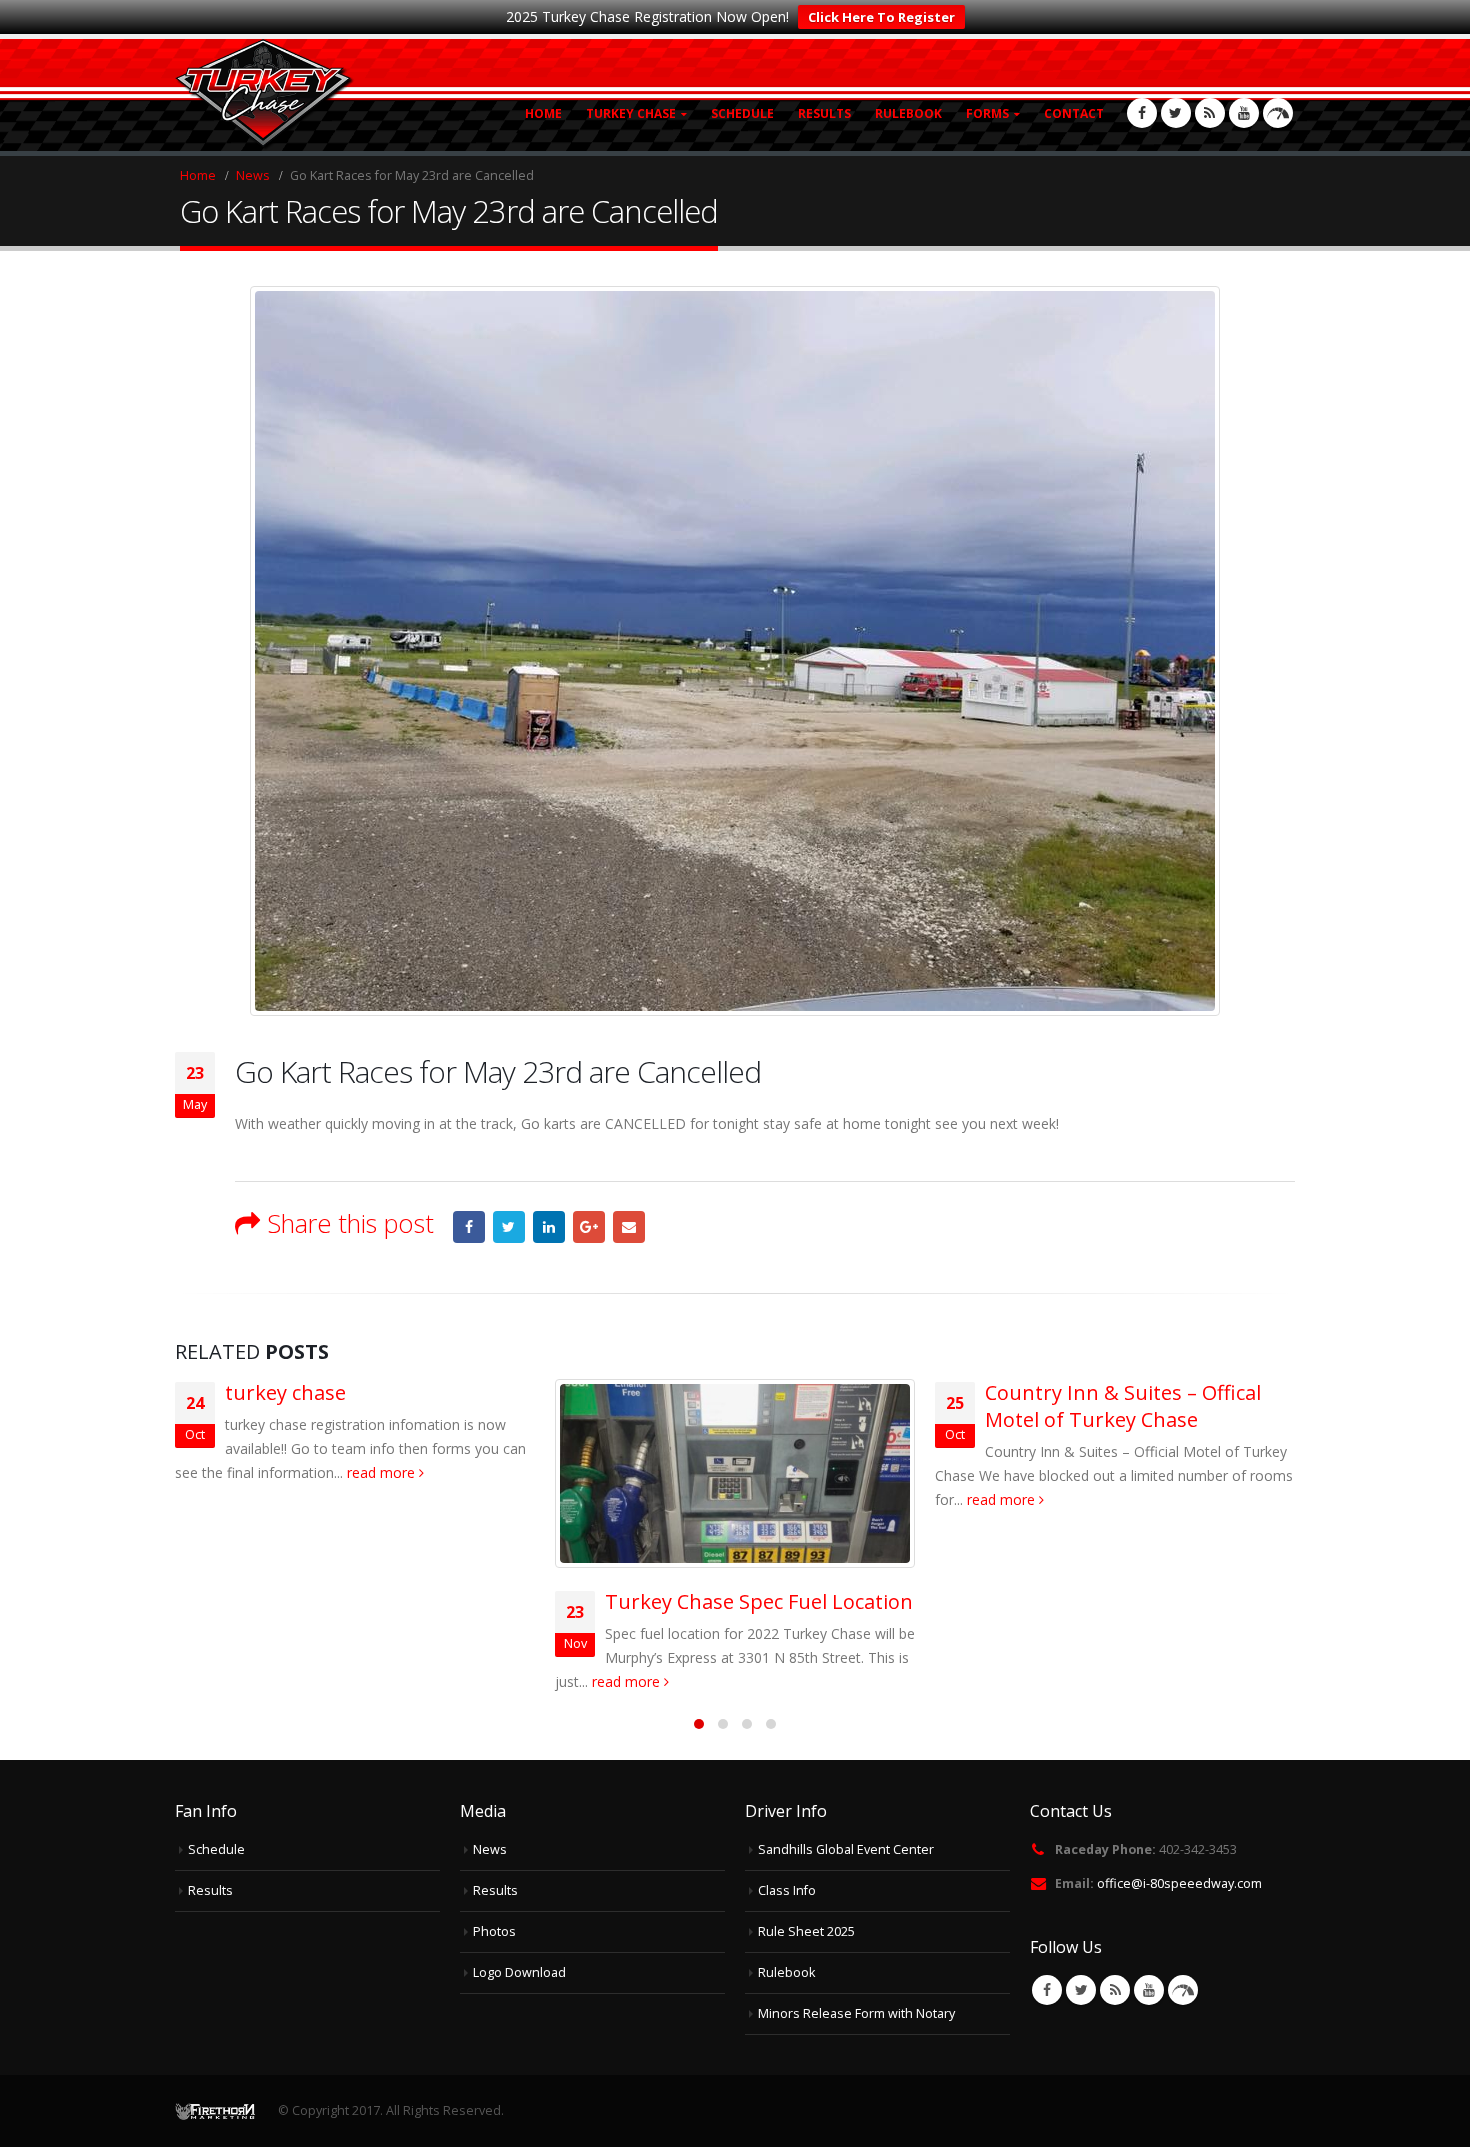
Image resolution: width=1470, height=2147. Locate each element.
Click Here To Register (881, 17)
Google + (589, 1227)
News (490, 1849)
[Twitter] (1176, 113)
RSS (1115, 1990)
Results (824, 113)
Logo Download (519, 1972)
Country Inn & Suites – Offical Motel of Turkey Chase (1123, 1406)
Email (629, 1227)
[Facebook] (1142, 113)
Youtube (1149, 1990)
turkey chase (285, 1392)
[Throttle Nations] (1278, 113)
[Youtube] (1244, 113)
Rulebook (908, 113)
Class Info (787, 1890)
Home (543, 113)
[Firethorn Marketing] (215, 2110)
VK (1183, 1990)
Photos (494, 1931)
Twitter (509, 1227)
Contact (1074, 113)
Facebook (469, 1227)
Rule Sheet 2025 (806, 1931)
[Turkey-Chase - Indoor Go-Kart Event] (265, 95)
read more (383, 1472)
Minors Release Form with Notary (856, 2013)
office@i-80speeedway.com (1179, 1883)
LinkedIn (549, 1227)
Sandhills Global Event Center (846, 1849)
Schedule (742, 113)
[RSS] (1210, 113)
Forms (987, 113)
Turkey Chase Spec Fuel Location (759, 1601)
